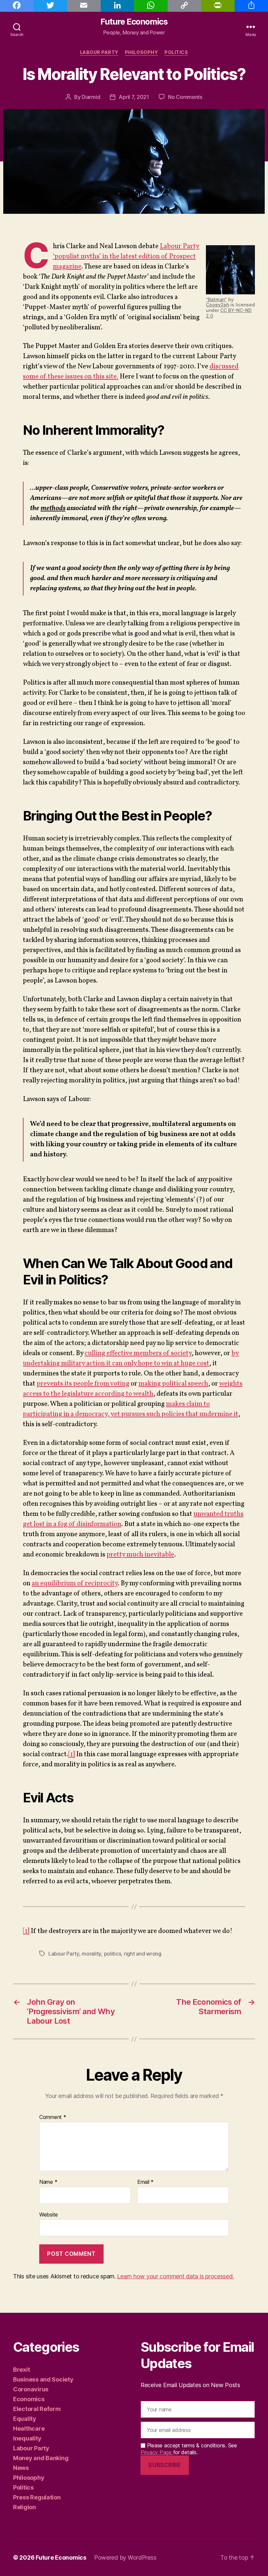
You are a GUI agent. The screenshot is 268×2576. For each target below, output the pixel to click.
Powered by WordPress (125, 2558)
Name (48, 2182)
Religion (25, 2507)
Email (145, 2182)
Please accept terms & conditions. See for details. (189, 2449)
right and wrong (143, 1954)
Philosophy (141, 52)
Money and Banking (41, 2458)
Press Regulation (37, 2497)
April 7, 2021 (134, 97)
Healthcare (29, 2429)
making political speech (173, 1384)
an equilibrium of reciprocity (75, 1583)
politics (113, 1954)
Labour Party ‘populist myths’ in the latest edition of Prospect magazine (126, 257)
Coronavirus (31, 2389)
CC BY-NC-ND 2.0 (229, 313)
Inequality (27, 2438)
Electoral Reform (37, 2409)
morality (91, 1954)
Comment (53, 2117)
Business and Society (43, 2379)
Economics (29, 2399)
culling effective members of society (138, 1353)
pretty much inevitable (140, 1555)
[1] (72, 1754)
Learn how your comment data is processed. (175, 2276)
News (21, 2468)
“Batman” (216, 299)
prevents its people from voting (83, 1384)
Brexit (21, 2370)
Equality (25, 2419)
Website (49, 2214)
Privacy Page (157, 2452)
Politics (176, 52)
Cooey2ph (218, 305)
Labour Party (99, 52)
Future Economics (134, 22)
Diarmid (91, 97)
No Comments (185, 97)
